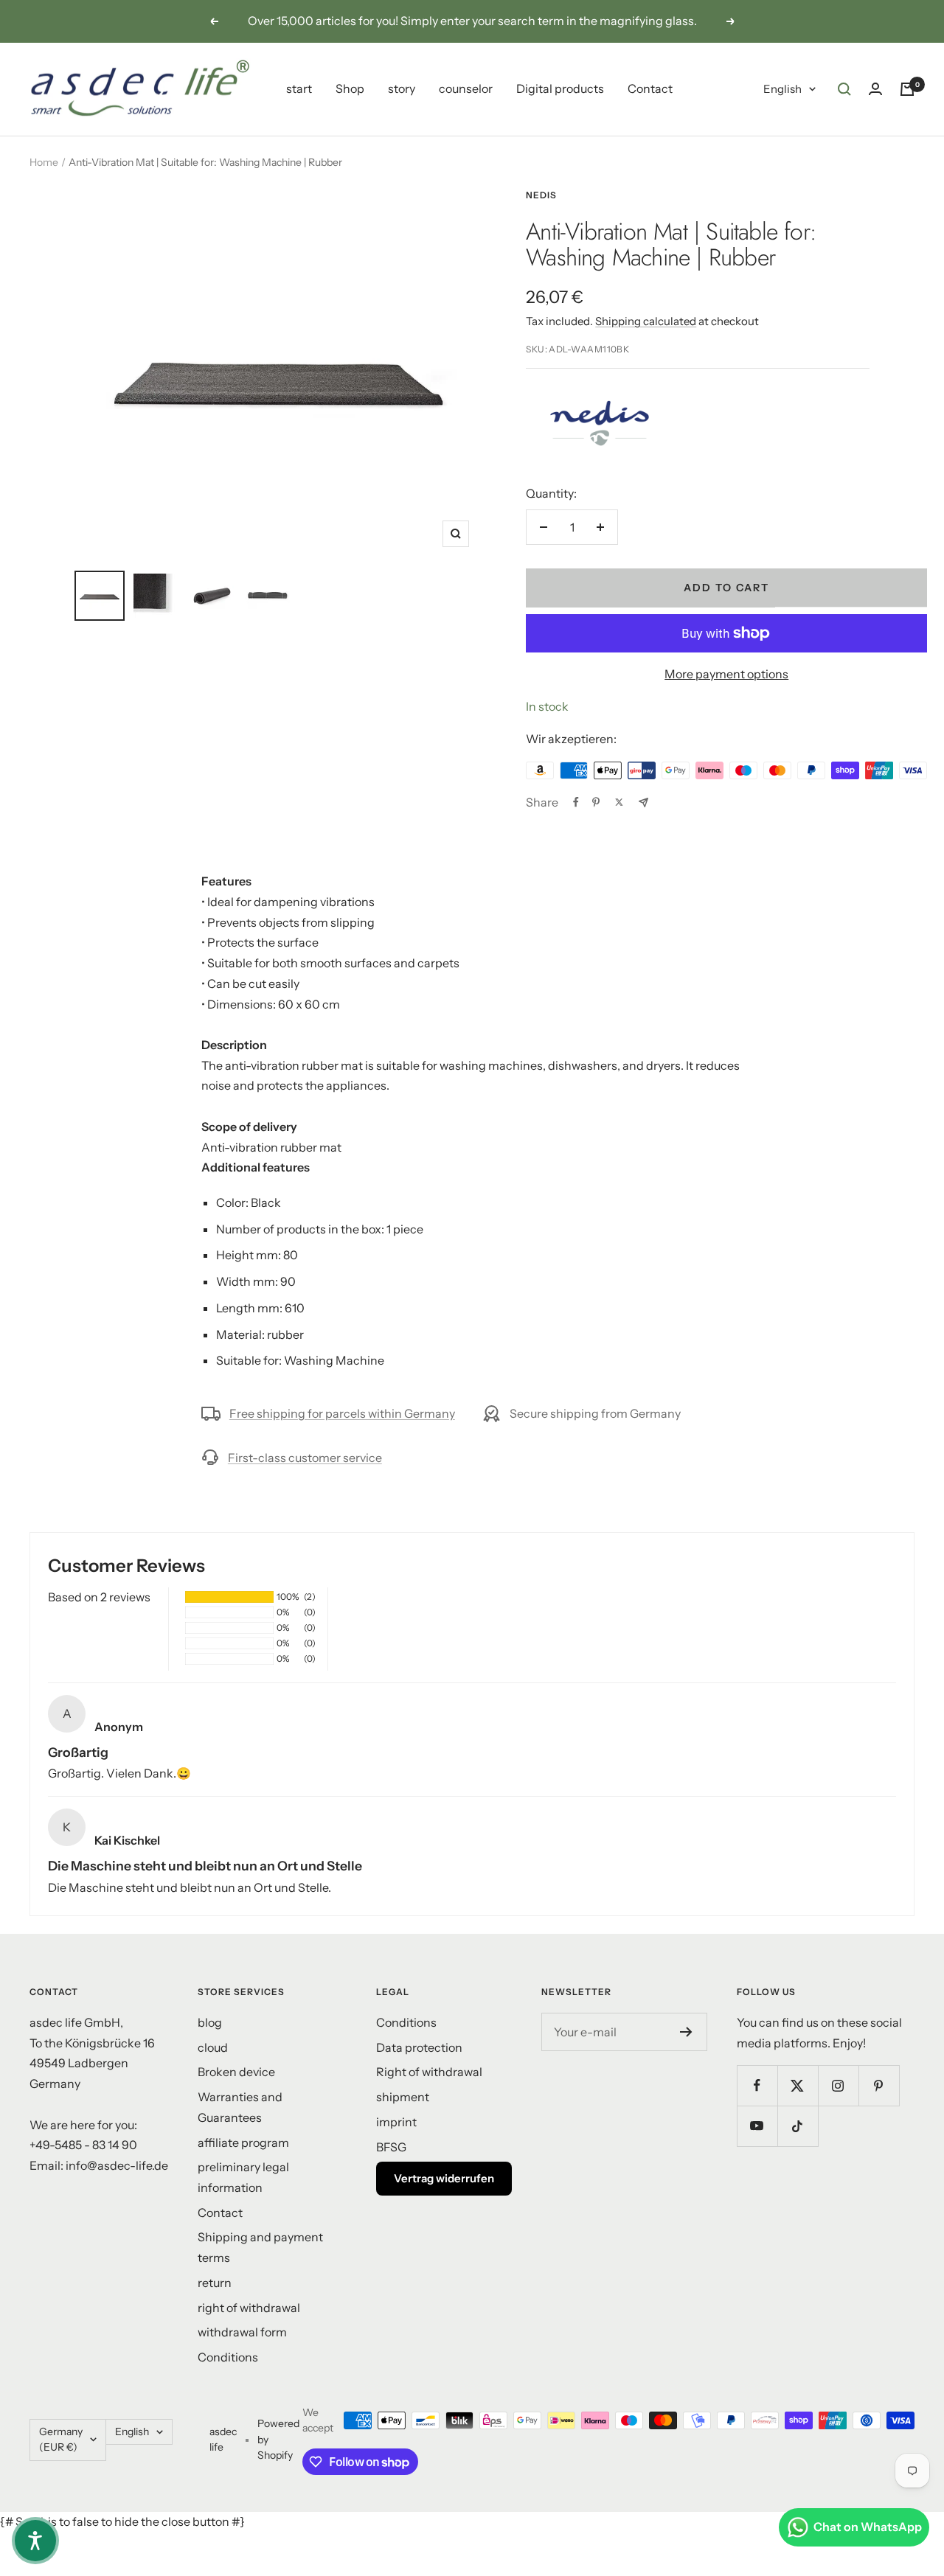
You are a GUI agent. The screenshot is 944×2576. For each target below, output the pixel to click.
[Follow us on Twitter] (798, 2085)
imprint (396, 2122)
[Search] (844, 89)
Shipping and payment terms (260, 2247)
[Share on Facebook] (576, 802)
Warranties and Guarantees (240, 2107)
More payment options (726, 674)
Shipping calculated (646, 321)
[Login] (875, 89)
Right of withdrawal (429, 2072)
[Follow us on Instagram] (838, 2085)
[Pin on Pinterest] (596, 802)
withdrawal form (242, 2332)
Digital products (560, 88)
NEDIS (541, 195)
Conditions (228, 2357)
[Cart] (907, 89)
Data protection (419, 2047)
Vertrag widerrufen (444, 2178)
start (299, 88)
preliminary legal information (243, 2177)
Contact (650, 88)
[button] (35, 2541)
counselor (466, 88)
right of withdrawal (249, 2308)
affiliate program (243, 2142)
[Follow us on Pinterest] (879, 2085)
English (782, 89)
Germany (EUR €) (61, 2440)
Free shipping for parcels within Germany (342, 1413)
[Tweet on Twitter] (619, 802)
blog (210, 2022)
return (215, 2283)
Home (44, 162)
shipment (403, 2097)
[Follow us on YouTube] (757, 2126)
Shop (350, 88)
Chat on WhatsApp (868, 2527)
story (402, 88)
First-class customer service (305, 1458)
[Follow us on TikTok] (798, 2126)
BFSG (391, 2147)
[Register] (686, 2032)
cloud (213, 2047)
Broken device (236, 2072)
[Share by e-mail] (643, 803)
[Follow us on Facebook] (757, 2085)
